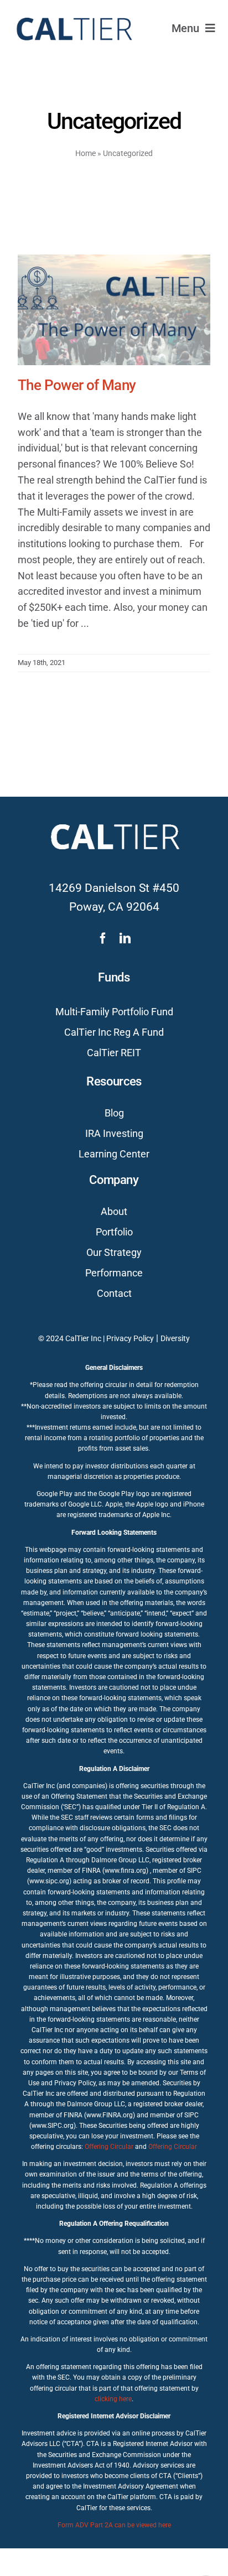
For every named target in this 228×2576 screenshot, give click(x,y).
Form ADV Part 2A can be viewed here (114, 2525)
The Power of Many (77, 385)
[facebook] (103, 938)
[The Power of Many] (114, 310)
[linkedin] (125, 938)
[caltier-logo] (73, 12)
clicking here (113, 2399)
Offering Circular (109, 2147)
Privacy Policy (130, 1338)
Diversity (175, 1338)
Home (85, 153)
